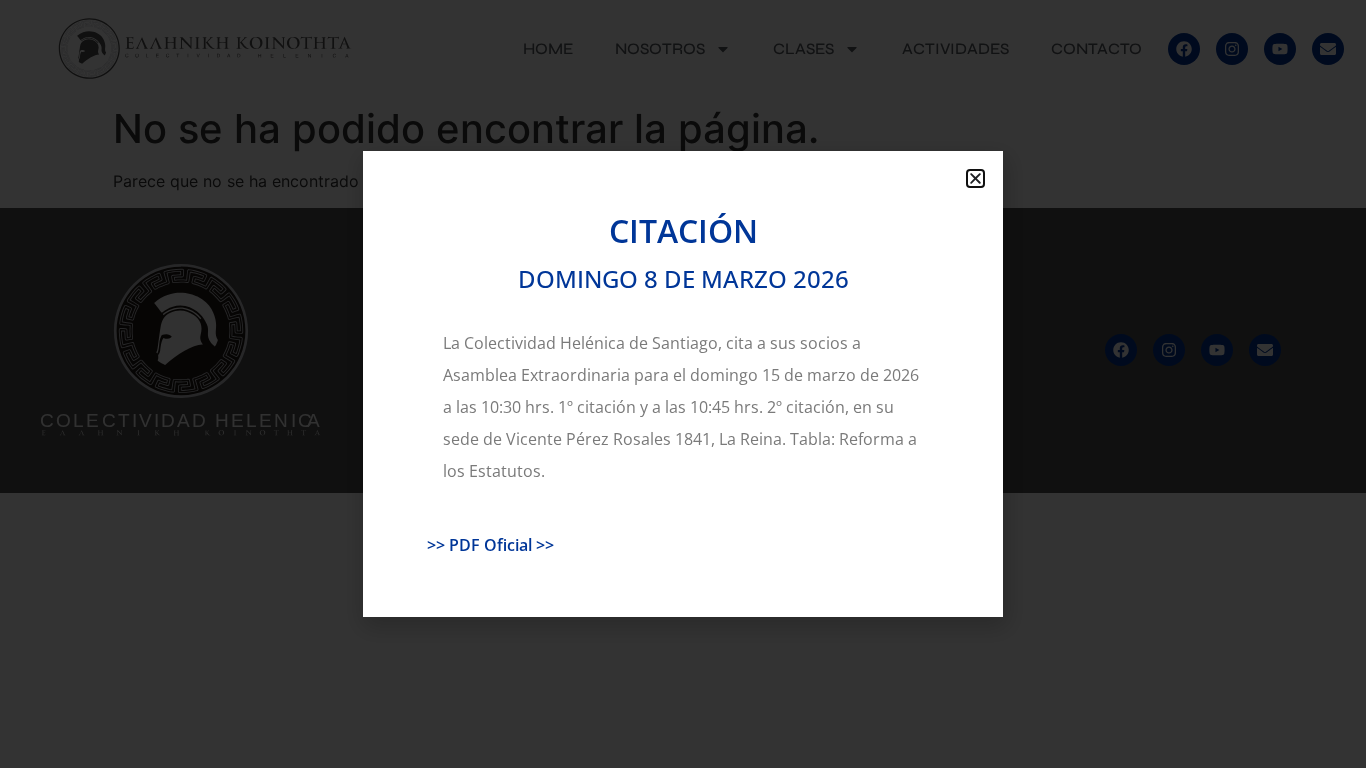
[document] (683, 384)
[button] (975, 178)
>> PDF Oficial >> (490, 545)
